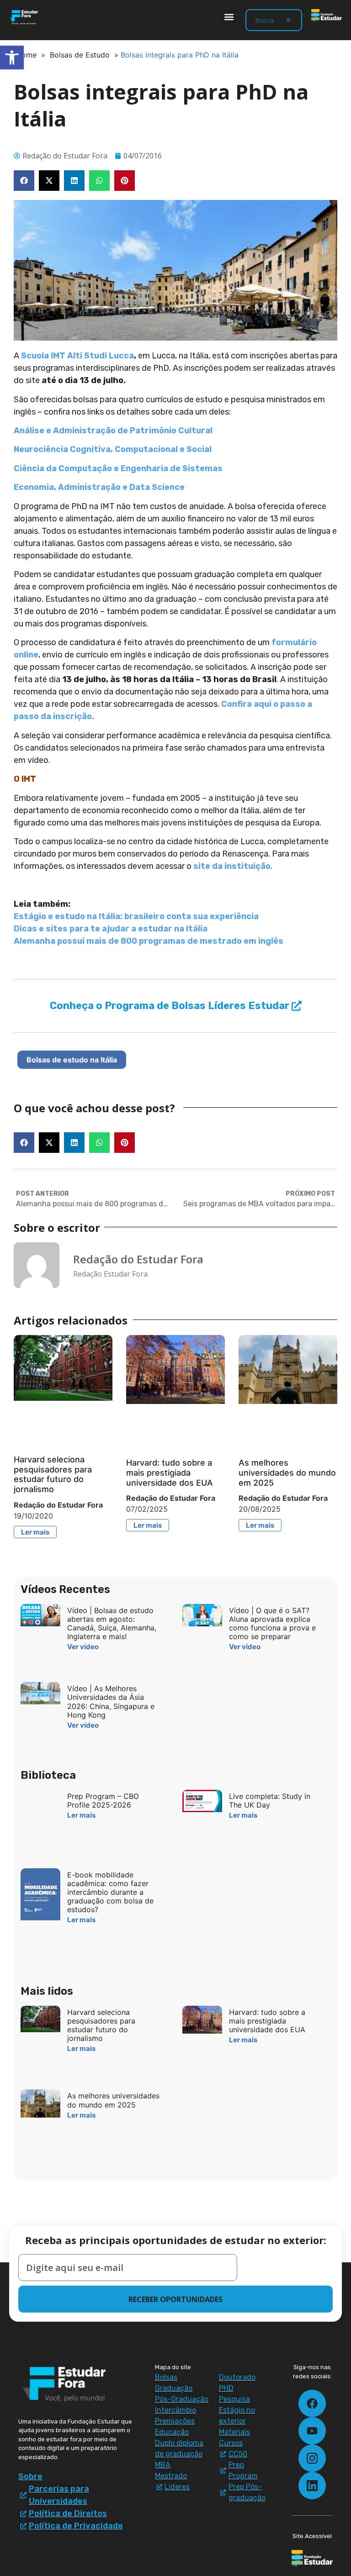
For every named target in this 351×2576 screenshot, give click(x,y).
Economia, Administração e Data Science (99, 487)
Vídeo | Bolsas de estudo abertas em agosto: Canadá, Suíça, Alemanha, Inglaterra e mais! (112, 1624)
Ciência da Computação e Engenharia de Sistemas (118, 468)
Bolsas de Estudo (80, 55)
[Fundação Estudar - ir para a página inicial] (327, 16)
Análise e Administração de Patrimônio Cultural (113, 431)
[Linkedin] (312, 2486)
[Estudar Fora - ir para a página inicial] (24, 17)
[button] (229, 17)
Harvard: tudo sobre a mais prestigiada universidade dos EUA (170, 1472)
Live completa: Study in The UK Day (270, 1801)
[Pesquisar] (288, 20)
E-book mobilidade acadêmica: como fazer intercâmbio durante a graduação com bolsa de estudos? (110, 1892)
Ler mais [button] (35, 1532)
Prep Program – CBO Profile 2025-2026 (103, 1801)
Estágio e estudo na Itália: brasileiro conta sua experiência (136, 916)
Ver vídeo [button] (83, 1647)
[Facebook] (312, 2403)
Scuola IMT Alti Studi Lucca (77, 356)
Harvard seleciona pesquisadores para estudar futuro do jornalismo (53, 1474)
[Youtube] (312, 2431)
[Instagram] (312, 2458)
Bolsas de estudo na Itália (72, 1060)
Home (26, 55)
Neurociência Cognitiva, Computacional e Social (113, 449)
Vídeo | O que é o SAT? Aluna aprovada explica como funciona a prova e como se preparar (272, 1624)
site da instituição (232, 866)
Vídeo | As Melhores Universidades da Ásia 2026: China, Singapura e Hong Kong (111, 1702)
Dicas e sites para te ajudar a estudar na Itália (111, 929)
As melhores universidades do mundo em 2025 (287, 1472)
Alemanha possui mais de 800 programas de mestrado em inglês (149, 941)
